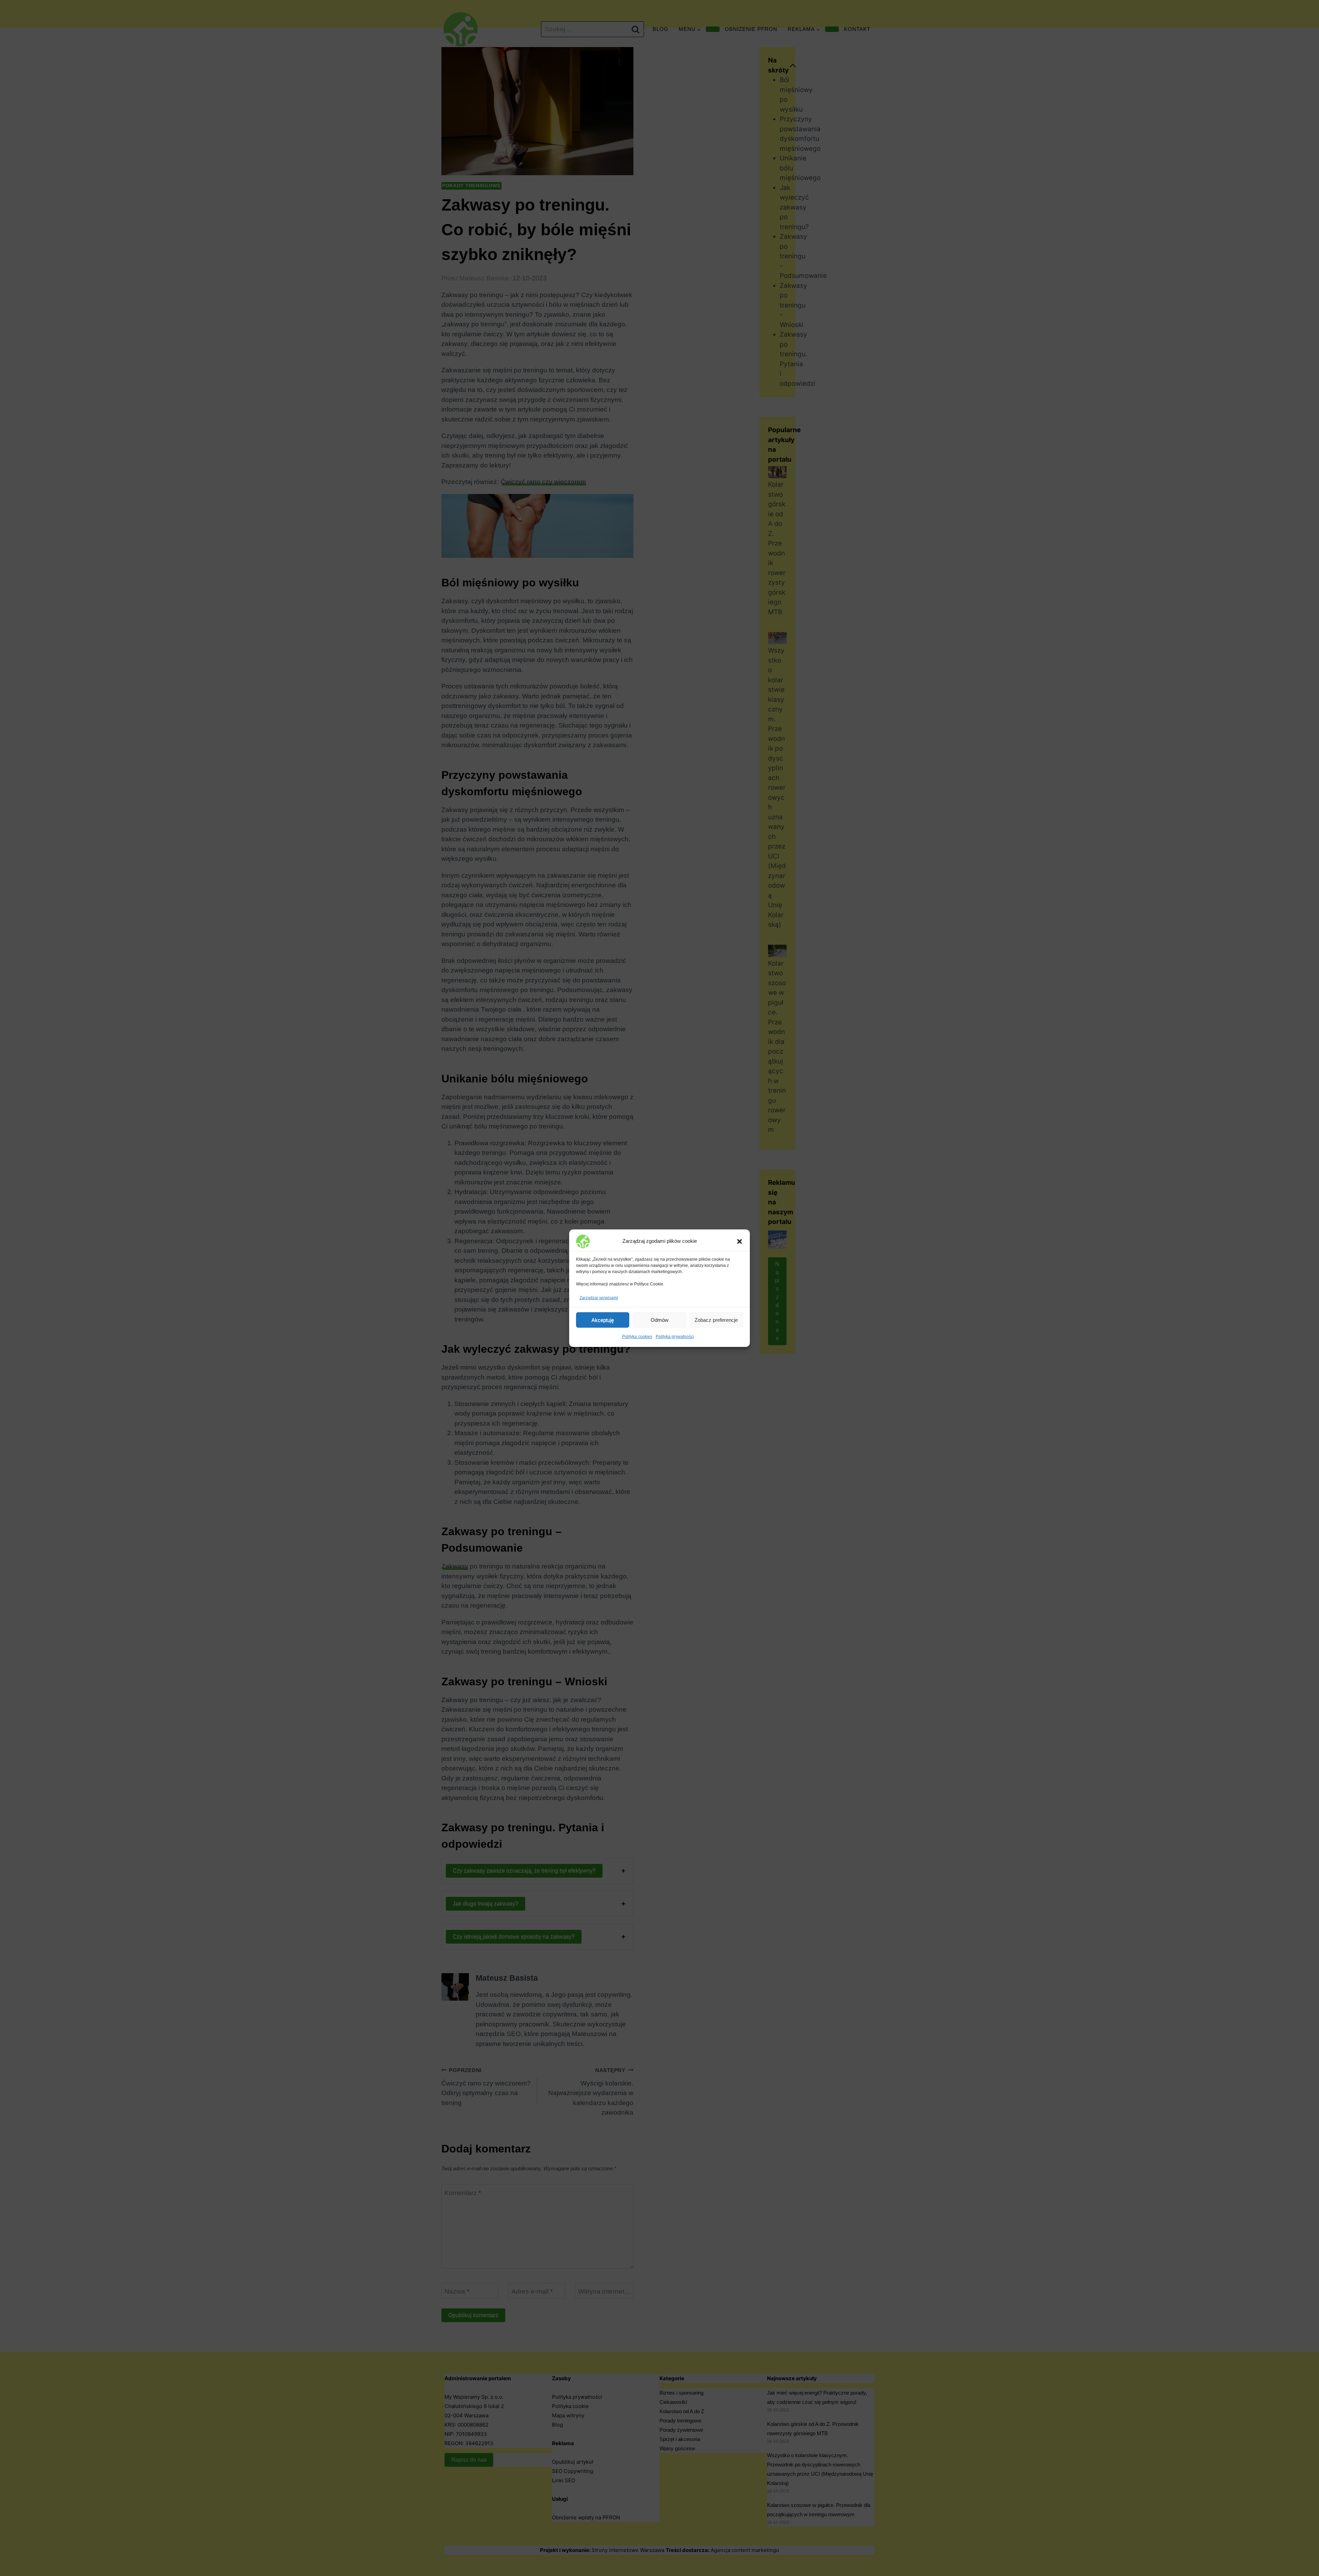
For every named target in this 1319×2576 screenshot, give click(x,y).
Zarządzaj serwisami (599, 1298)
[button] (740, 1241)
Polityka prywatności (675, 1337)
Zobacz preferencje (716, 1320)
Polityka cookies (637, 1337)
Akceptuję (603, 1320)
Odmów (659, 1320)
